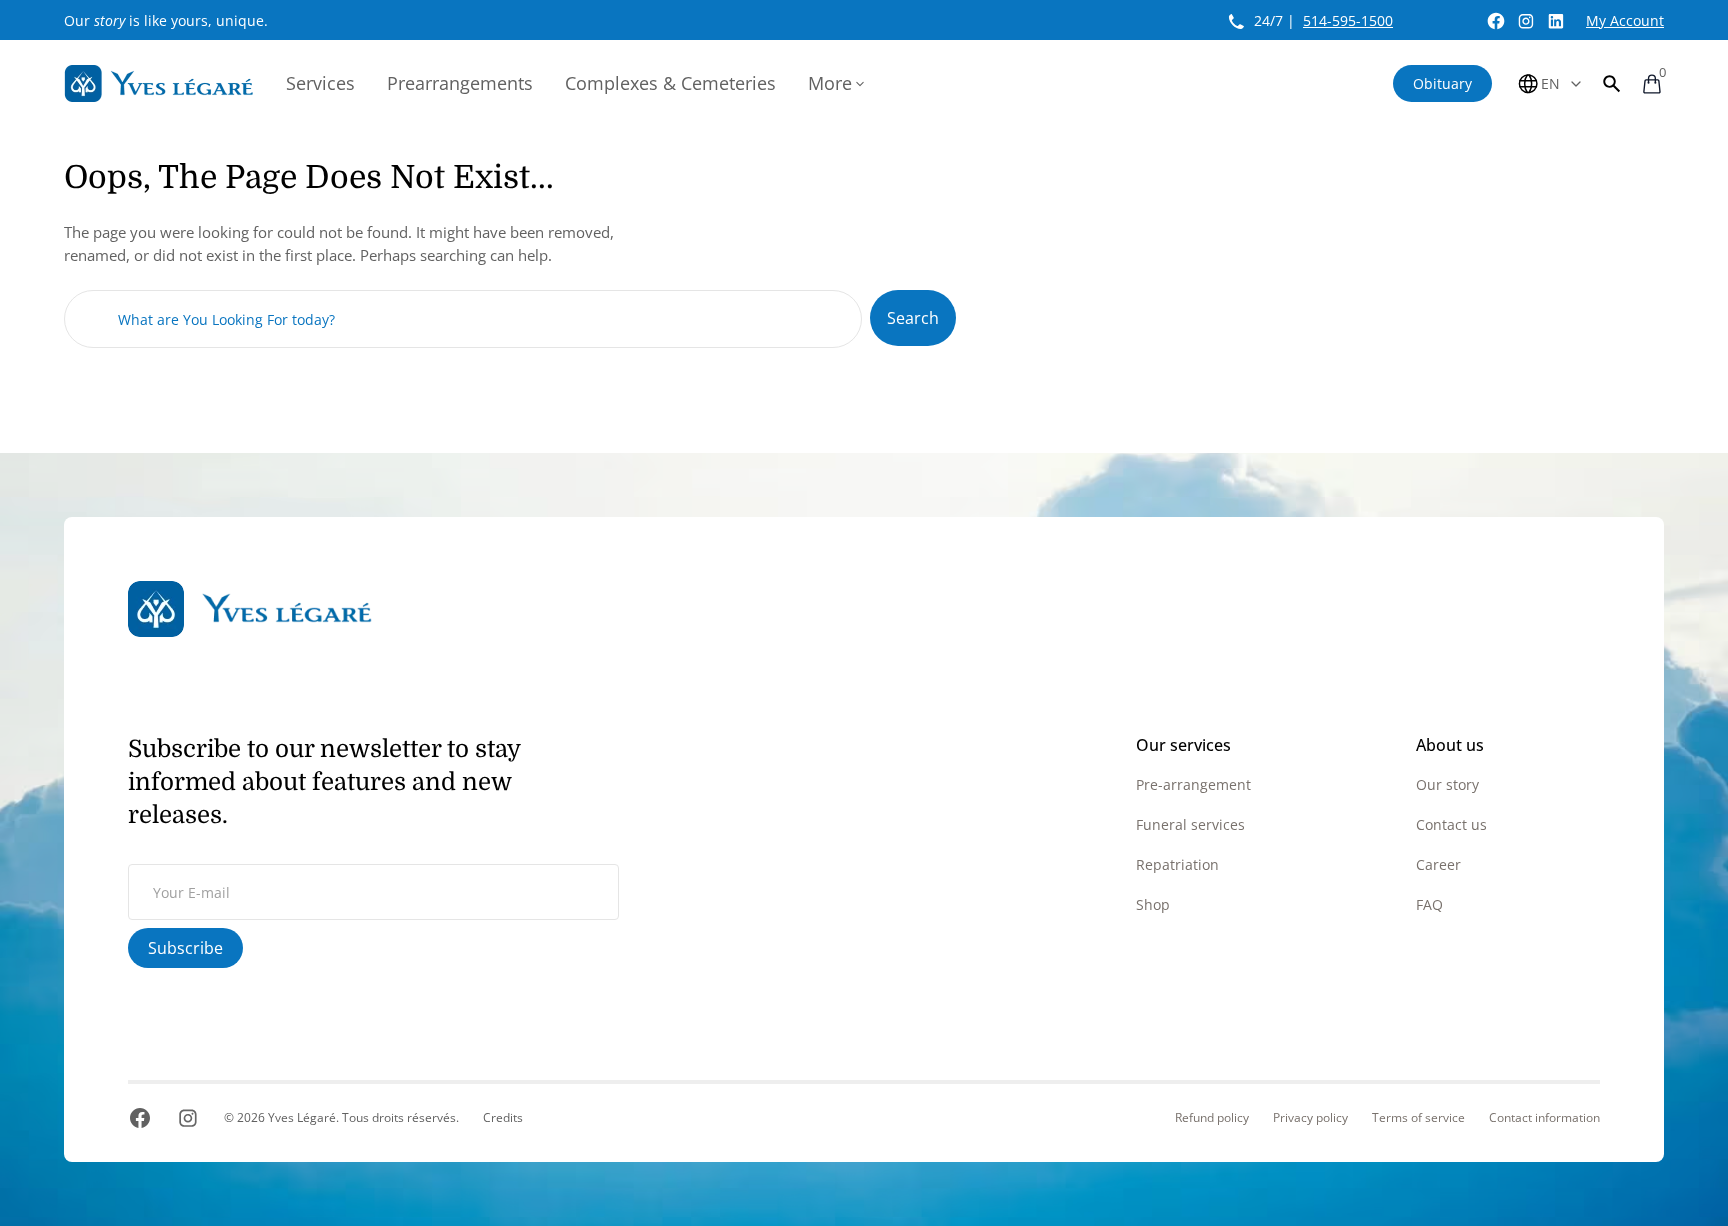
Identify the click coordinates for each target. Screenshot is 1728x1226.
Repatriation (1177, 864)
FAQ (1429, 904)
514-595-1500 (1348, 20)
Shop (1153, 904)
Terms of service (1418, 1118)
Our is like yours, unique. (166, 20)
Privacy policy (1310, 1118)
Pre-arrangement (1193, 784)
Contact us (1451, 824)
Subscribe (185, 948)
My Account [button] (1625, 20)
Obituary (1442, 83)
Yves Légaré (302, 1117)
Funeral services (1190, 824)
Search (913, 318)
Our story (1447, 784)
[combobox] (463, 319)
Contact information (1544, 1118)
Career (1438, 864)
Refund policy (1212, 1118)
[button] (1612, 83)
